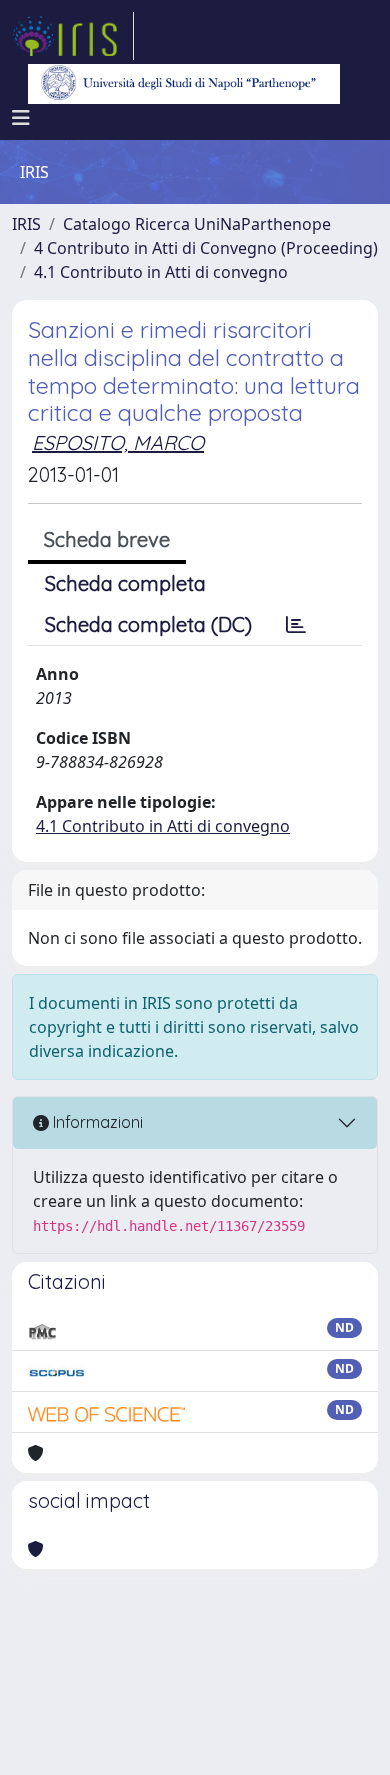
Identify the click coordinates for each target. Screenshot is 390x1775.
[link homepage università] (184, 84)
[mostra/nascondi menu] (21, 118)
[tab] (296, 625)
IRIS (26, 224)
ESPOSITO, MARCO (118, 442)
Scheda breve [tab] (107, 539)
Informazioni (96, 1122)
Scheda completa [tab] (125, 583)
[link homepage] (73, 36)
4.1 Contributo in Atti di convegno (161, 272)
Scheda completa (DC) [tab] (148, 624)
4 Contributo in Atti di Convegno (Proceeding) (206, 248)
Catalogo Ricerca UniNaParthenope (197, 224)
